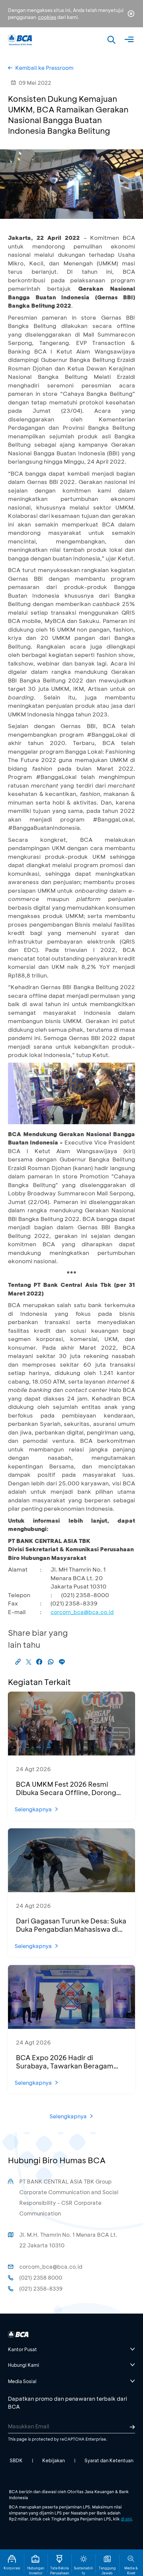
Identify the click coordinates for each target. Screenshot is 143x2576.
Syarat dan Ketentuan (109, 2460)
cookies (47, 17)
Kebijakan (54, 2460)
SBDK (16, 2460)
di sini (126, 2519)
